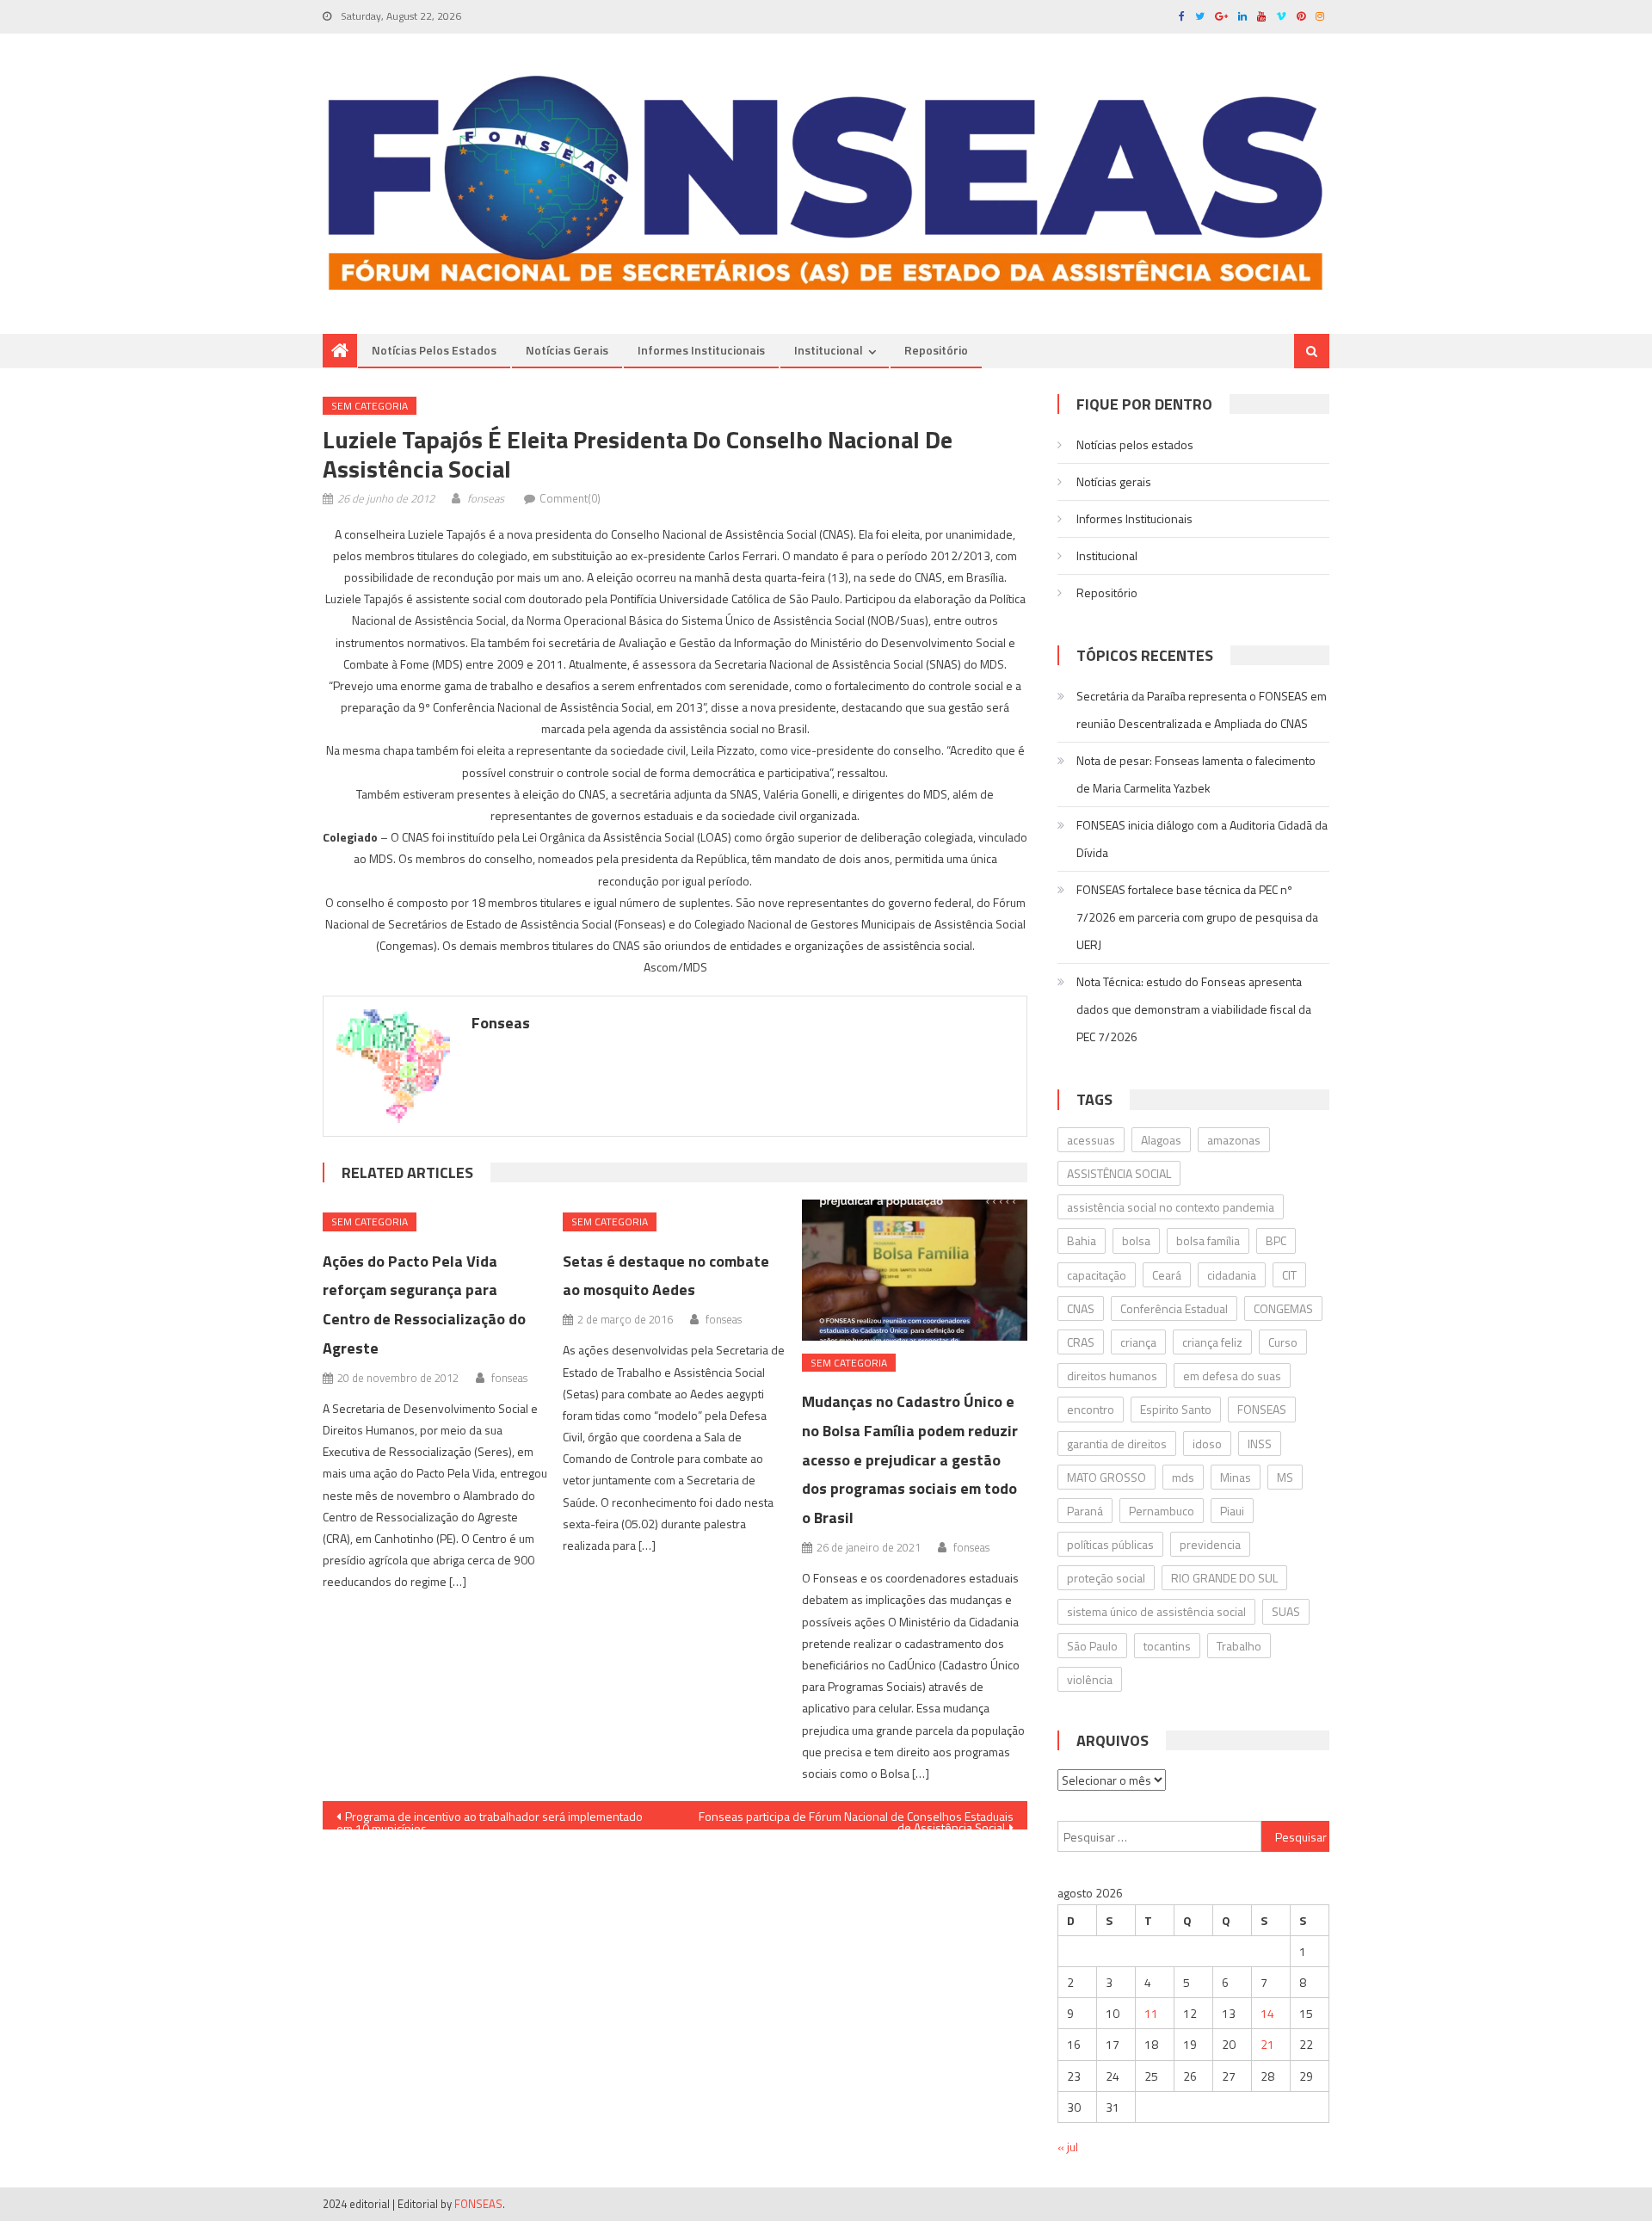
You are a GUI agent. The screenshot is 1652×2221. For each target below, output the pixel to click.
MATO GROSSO (1106, 1477)
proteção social (1106, 1578)
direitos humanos (1112, 1376)
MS (1285, 1477)
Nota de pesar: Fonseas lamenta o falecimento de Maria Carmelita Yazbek (1196, 774)
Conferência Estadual (1174, 1308)
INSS (1260, 1444)
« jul (1068, 2147)
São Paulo (1092, 1646)
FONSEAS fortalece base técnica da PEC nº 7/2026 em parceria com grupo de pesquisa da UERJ (1197, 917)
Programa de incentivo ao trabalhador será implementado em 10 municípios (490, 1818)
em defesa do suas (1232, 1376)
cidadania (1232, 1275)
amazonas (1234, 1140)
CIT (1289, 1275)
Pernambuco (1162, 1511)
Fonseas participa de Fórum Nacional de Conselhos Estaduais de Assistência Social (856, 1818)
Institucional (829, 350)
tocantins (1167, 1646)
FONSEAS (1262, 1409)
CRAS (1081, 1342)
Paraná (1085, 1511)
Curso (1283, 1342)
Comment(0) (570, 498)
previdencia (1210, 1544)
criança (1138, 1342)
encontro (1091, 1409)
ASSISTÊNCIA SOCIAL (1119, 1173)
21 (1267, 2044)
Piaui (1232, 1511)
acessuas (1091, 1140)
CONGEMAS (1283, 1308)
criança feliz (1212, 1342)
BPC (1276, 1240)
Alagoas (1161, 1140)
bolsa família (1208, 1240)
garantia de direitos (1117, 1444)
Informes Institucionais (701, 350)
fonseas (486, 498)
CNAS (1081, 1308)
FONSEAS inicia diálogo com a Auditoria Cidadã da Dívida (1202, 839)
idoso (1207, 1444)
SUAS (1286, 1611)
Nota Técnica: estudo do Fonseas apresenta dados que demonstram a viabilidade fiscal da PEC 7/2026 (1194, 1009)
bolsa (1136, 1240)
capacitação (1097, 1275)
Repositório (936, 350)
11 (1151, 2013)
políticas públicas (1110, 1544)
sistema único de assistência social (1156, 1611)
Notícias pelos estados (434, 350)
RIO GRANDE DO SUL (1224, 1578)
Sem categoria (370, 406)
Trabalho (1239, 1646)
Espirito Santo (1176, 1409)
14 (1267, 2013)
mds (1183, 1477)
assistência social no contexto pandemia (1171, 1207)
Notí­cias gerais (567, 350)
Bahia (1082, 1240)
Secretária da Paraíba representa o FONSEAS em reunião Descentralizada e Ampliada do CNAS (1202, 709)
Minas (1236, 1477)
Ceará (1167, 1275)
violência (1090, 1679)
